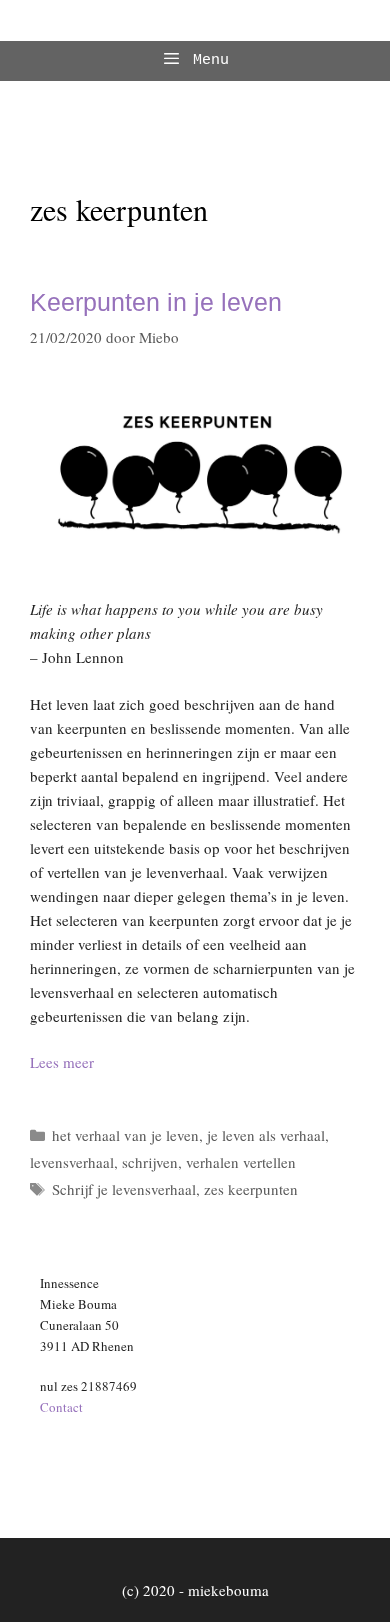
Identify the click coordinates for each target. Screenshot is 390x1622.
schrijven (150, 1162)
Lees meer (62, 1062)
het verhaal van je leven (125, 1135)
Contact (61, 1407)
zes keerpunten (251, 1189)
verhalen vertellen (241, 1162)
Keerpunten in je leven (156, 302)
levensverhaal (72, 1162)
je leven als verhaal (266, 1135)
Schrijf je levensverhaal (124, 1189)
